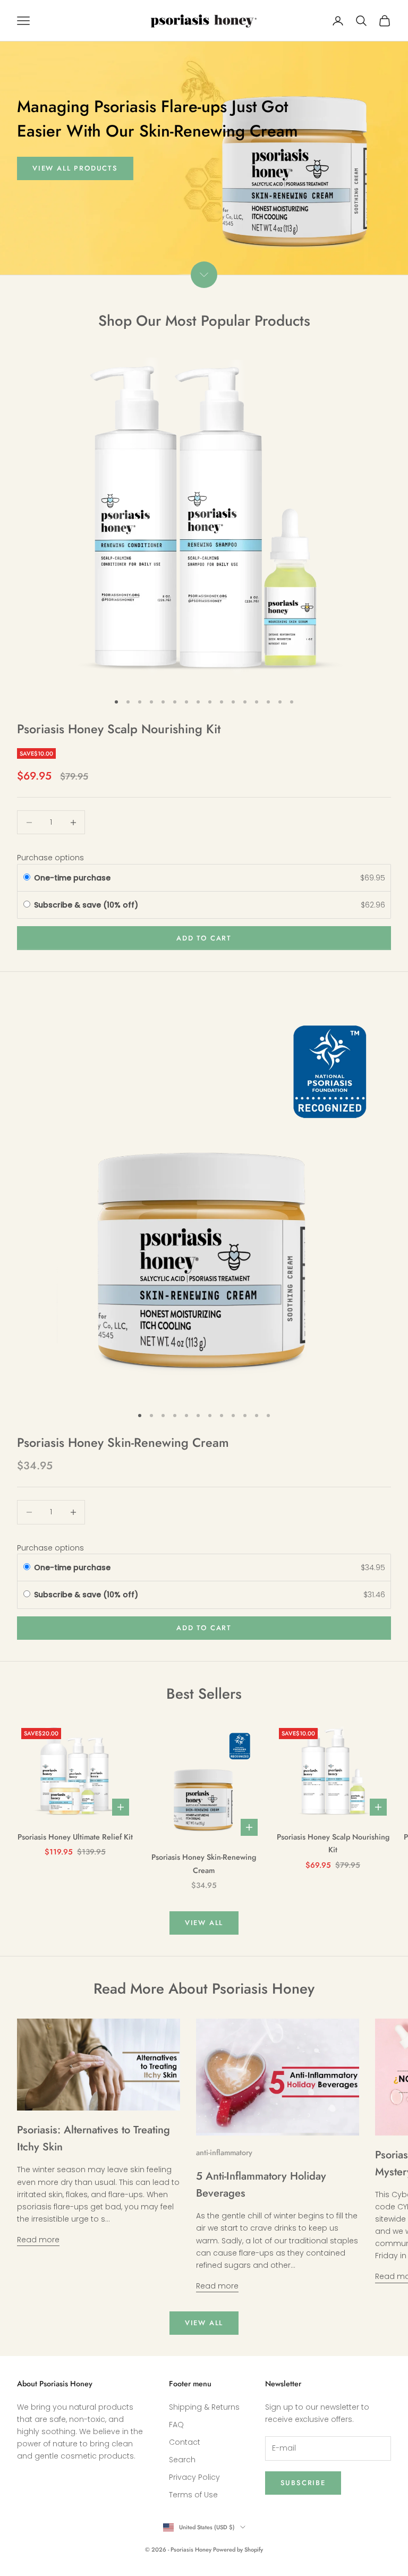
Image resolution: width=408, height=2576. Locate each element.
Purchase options (50, 858)
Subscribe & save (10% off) (87, 905)
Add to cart (204, 938)
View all (204, 1923)
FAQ (176, 2425)
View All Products (75, 168)
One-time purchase (72, 878)
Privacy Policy (194, 2477)
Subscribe (303, 2483)
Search (182, 2460)
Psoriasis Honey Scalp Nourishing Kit (119, 729)
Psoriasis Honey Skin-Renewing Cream (123, 1443)
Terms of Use (193, 2495)
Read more (38, 2240)
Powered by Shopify (238, 2549)
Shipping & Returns (204, 2407)
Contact (185, 2442)
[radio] (27, 878)
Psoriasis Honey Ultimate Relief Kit (75, 1837)
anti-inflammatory (224, 2153)
